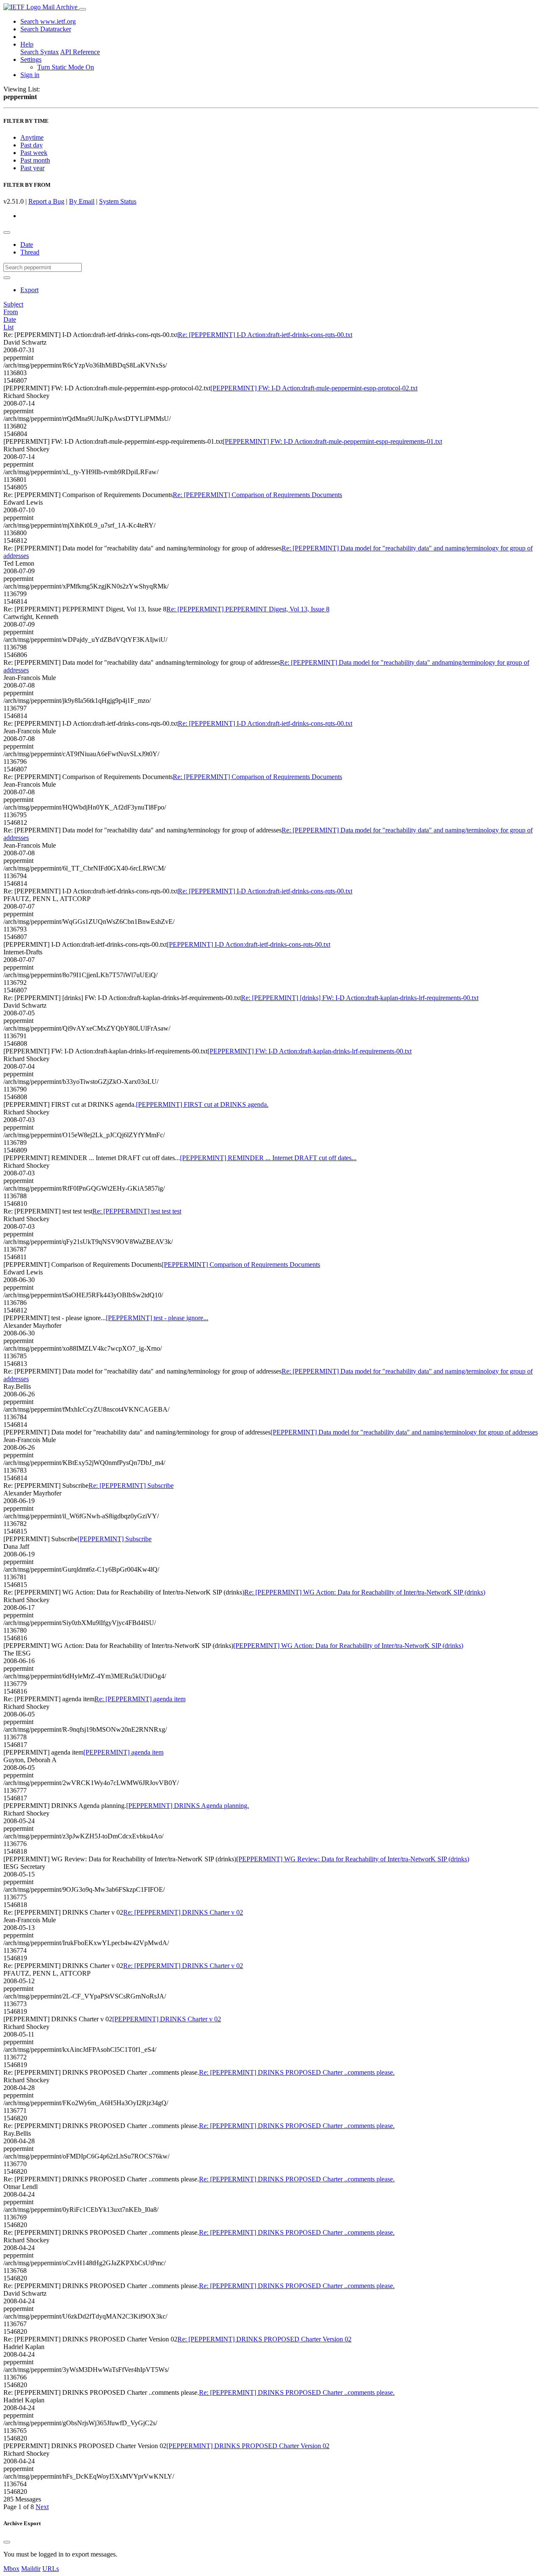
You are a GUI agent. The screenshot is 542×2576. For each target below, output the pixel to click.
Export (29, 290)
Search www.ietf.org (48, 21)
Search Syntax (40, 52)
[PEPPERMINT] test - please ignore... (157, 1318)
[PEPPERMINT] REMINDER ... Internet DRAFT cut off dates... (268, 1158)
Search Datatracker (46, 29)
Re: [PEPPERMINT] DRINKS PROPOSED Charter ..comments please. (297, 2072)
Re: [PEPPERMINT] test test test (137, 1211)
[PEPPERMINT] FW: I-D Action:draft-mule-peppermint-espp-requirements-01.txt (332, 441)
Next (42, 2507)
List (8, 327)
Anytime (32, 137)
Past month (35, 160)
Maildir (31, 2569)
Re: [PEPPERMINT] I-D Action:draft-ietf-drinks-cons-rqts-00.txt (265, 335)
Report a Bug (46, 201)
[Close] (7, 2542)
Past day (32, 145)
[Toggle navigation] (83, 9)
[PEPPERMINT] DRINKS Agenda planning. (188, 1806)
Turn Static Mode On (66, 67)
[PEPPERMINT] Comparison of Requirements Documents (241, 1265)
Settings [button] (31, 59)
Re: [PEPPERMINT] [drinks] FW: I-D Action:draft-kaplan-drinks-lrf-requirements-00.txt (360, 998)
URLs (51, 2569)
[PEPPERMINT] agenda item (123, 1752)
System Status (118, 201)
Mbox (11, 2569)
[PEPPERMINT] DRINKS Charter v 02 (167, 2019)
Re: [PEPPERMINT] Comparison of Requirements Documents (257, 495)
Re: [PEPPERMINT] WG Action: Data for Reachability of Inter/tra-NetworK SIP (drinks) (365, 1592)
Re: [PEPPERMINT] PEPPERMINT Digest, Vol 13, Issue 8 (248, 609)
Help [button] (27, 44)
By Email (82, 201)
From (11, 312)
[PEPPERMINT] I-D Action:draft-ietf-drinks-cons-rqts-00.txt (249, 944)
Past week (34, 153)
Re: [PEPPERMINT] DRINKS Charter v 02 (183, 1912)
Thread (30, 252)
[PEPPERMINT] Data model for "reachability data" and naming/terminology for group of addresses (404, 1432)
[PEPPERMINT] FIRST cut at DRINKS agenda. (202, 1104)
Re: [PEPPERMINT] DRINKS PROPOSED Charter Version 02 (264, 2339)
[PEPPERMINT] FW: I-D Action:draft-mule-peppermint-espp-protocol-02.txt (314, 388)
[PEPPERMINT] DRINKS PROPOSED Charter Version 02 (248, 2446)
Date (27, 245)
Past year (32, 168)
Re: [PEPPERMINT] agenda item (140, 1699)
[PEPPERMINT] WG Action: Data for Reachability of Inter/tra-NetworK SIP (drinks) (348, 1646)
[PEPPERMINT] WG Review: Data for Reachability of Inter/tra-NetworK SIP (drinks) (353, 1859)
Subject (13, 304)
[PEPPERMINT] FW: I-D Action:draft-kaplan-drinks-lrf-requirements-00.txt (310, 1051)
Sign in (30, 75)
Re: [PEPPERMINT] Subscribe (131, 1486)
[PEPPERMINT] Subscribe (115, 1539)
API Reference (80, 52)
